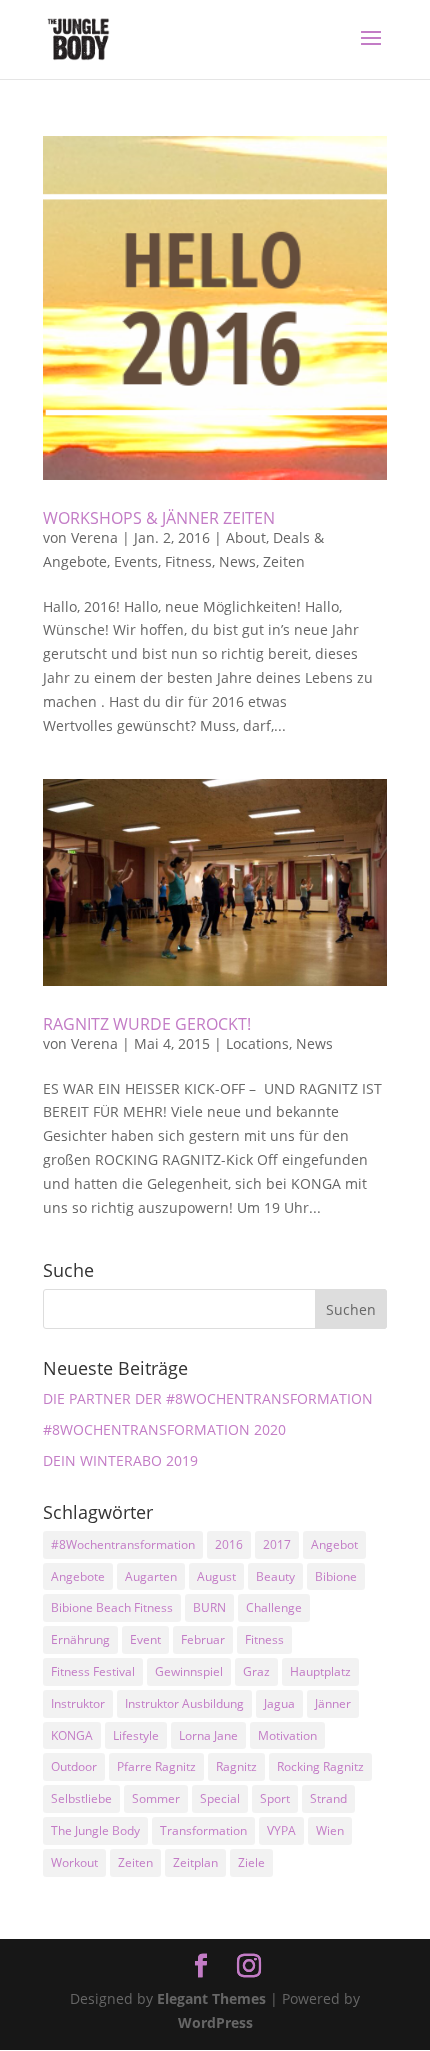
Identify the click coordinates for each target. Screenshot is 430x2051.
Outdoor (74, 1766)
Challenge (274, 1607)
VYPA (281, 1830)
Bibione (336, 1576)
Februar (203, 1639)
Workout (74, 1862)
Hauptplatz (320, 1671)
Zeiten (284, 561)
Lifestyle (136, 1735)
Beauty (275, 1576)
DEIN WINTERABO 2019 (120, 1460)
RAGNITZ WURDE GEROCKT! (147, 1024)
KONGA (72, 1735)
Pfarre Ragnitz (156, 1766)
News (237, 561)
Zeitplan (195, 1862)
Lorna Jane (208, 1735)
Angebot (334, 1544)
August (216, 1576)
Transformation (203, 1830)
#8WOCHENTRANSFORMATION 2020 (164, 1429)
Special (220, 1798)
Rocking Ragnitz (320, 1766)
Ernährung (80, 1639)
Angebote (78, 1576)
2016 (229, 1544)
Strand (328, 1798)
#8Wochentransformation (123, 1544)
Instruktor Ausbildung (184, 1703)
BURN (209, 1607)
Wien (330, 1830)
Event (145, 1639)
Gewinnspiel (189, 1671)
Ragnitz (236, 1766)
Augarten (151, 1576)
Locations (257, 1043)
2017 (277, 1544)
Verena (94, 537)
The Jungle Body (95, 1830)
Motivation (287, 1735)
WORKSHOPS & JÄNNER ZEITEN (159, 518)
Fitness (188, 561)
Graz (256, 1671)
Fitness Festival (93, 1671)
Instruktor (78, 1703)
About (246, 537)
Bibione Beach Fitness (112, 1607)
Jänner (333, 1703)
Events (136, 561)
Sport (275, 1798)
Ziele (251, 1862)
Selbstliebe (81, 1798)
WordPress (215, 2022)
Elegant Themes (211, 1998)
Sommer (156, 1798)
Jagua (279, 1703)
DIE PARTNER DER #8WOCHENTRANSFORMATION (208, 1398)
